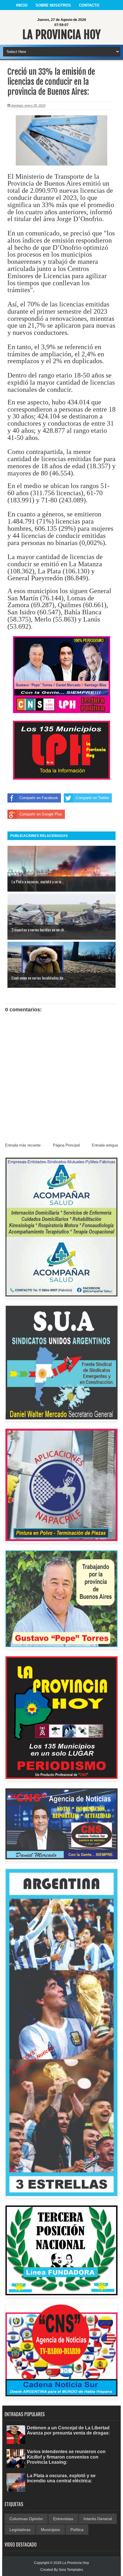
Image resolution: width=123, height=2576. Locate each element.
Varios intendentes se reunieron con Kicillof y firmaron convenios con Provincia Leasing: (66, 2457)
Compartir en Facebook (39, 798)
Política (77, 2530)
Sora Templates (71, 2570)
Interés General (98, 2519)
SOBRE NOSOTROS (53, 5)
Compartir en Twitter (92, 798)
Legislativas (20, 2530)
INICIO (22, 5)
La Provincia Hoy (61, 35)
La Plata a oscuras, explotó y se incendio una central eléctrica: (61, 2478)
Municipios (50, 2530)
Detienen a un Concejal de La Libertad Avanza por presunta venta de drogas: (68, 2430)
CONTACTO (89, 5)
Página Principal (66, 1145)
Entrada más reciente (23, 1145)
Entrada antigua (105, 1145)
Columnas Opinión (26, 2519)
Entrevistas (63, 2519)
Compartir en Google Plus (41, 814)
